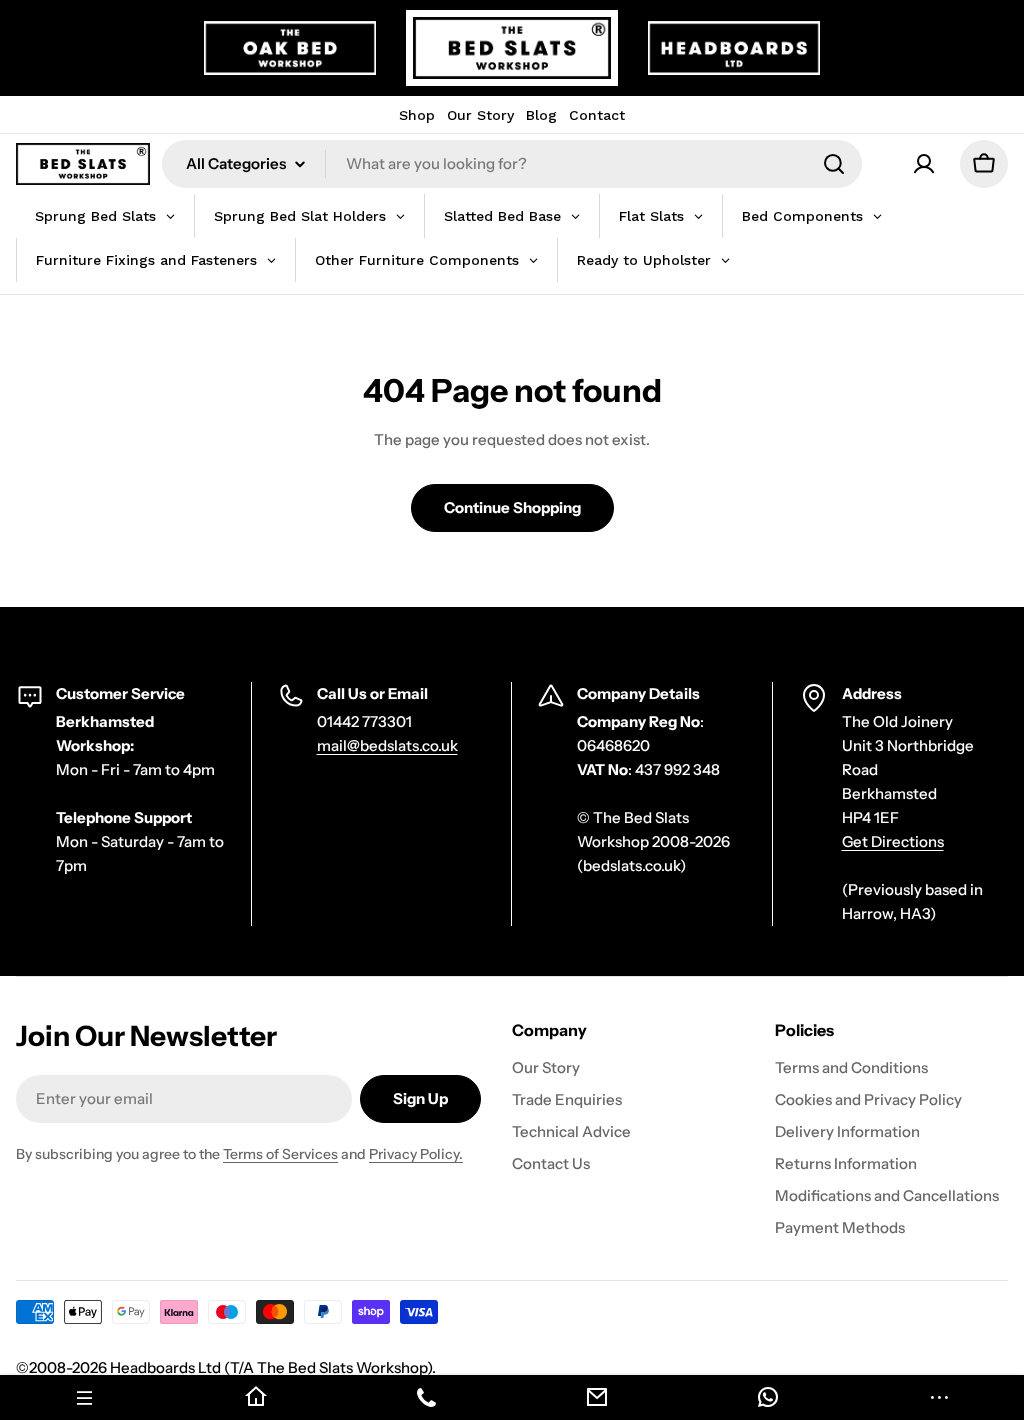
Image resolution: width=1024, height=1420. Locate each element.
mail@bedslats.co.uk (387, 745)
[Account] (924, 164)
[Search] (834, 164)
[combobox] (512, 164)
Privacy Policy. (416, 1154)
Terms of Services (280, 1154)
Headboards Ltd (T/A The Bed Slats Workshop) (271, 1367)
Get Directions (893, 841)
